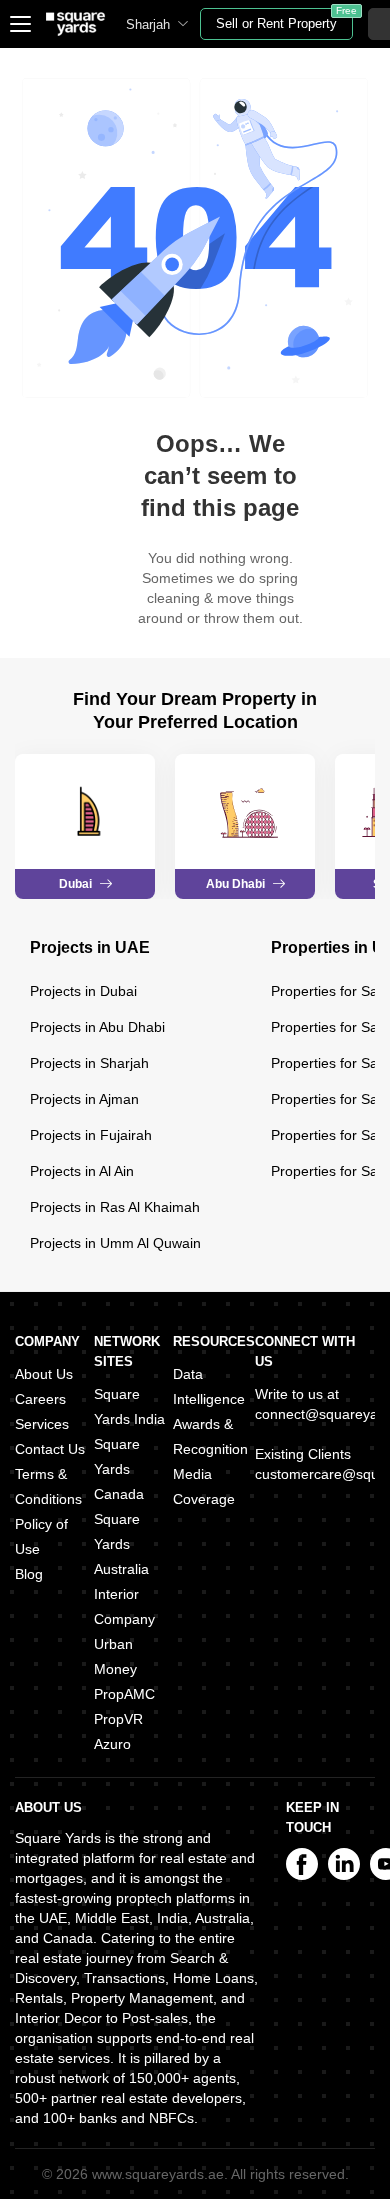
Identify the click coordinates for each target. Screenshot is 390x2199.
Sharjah (148, 24)
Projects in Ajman (84, 1099)
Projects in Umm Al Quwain (115, 1243)
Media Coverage (204, 1486)
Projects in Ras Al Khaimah (115, 1207)
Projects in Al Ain (82, 1171)
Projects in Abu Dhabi (97, 1027)
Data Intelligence (209, 1386)
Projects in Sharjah (89, 1063)
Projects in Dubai (83, 991)
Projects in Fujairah (91, 1135)
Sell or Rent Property (284, 19)
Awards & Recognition (210, 1436)
